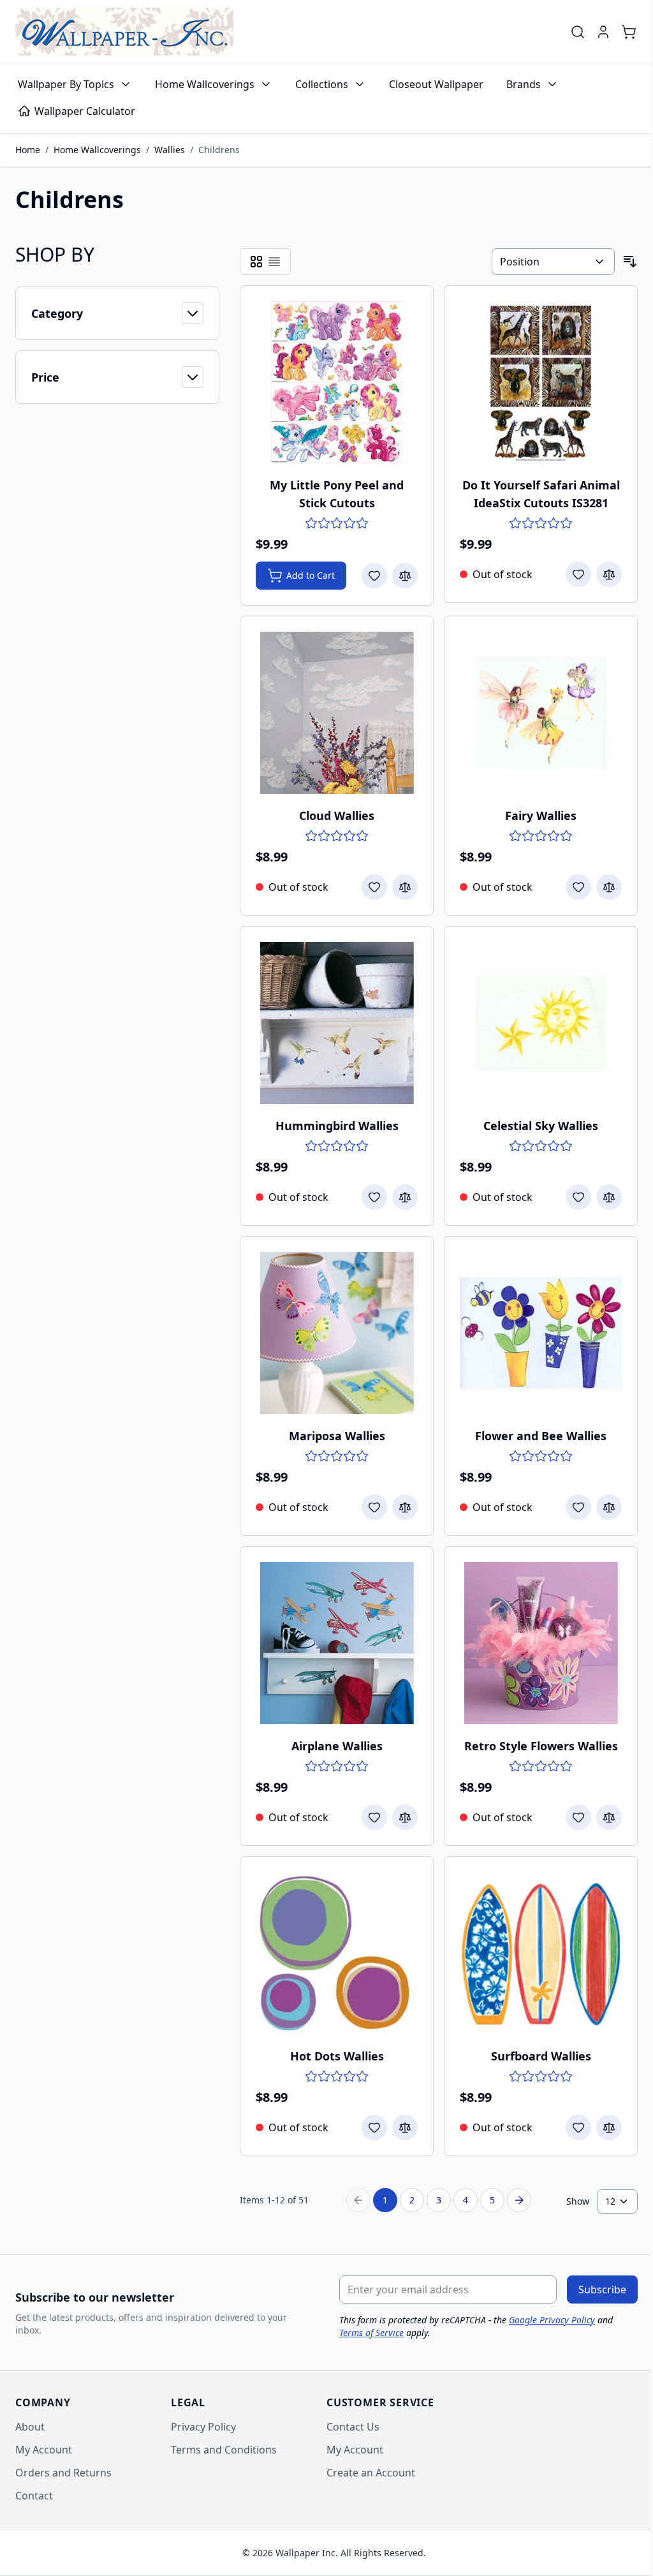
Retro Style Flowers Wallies (541, 1746)
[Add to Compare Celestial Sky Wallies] (609, 1197)
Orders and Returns (63, 2473)
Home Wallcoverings (205, 84)
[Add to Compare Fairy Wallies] (609, 887)
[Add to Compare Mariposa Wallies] (405, 1507)
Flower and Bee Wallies (541, 1436)
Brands (524, 84)
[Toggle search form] (578, 32)
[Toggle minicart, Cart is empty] (629, 32)
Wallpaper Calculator (85, 111)
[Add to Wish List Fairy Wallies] (578, 887)
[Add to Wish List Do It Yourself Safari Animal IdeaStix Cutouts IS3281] (578, 574)
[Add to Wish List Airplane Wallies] (374, 1817)
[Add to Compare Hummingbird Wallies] (405, 1197)
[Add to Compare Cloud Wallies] (405, 887)
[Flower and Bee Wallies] (541, 1333)
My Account (44, 2450)
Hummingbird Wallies (337, 1126)
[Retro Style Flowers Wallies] (541, 1643)
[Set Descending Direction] (630, 262)
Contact (34, 2496)
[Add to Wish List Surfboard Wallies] (578, 2127)
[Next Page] (519, 2200)
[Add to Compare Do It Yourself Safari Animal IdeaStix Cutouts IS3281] (609, 574)
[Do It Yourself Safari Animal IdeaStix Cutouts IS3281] (541, 382)
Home (28, 150)
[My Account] (603, 32)
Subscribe (602, 2289)
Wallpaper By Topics (66, 84)
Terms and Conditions (224, 2450)
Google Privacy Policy (552, 2320)
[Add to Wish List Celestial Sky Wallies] (578, 1197)
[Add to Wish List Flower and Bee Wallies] (578, 1507)
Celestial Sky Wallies (541, 1126)
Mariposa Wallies (337, 1436)
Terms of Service (371, 2333)
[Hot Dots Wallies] (337, 1953)
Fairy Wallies (541, 815)
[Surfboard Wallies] (541, 1953)
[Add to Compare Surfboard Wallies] (609, 2127)
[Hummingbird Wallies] (337, 1023)
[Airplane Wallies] (337, 1643)
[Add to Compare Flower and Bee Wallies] (609, 1507)
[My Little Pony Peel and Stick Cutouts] (337, 382)
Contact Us (353, 2427)
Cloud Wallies (337, 815)
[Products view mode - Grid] (256, 262)
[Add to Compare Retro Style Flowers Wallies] (609, 1817)
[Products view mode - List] (274, 262)
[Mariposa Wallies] (337, 1333)
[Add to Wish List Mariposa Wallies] (374, 1507)
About (30, 2427)
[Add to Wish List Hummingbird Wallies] (374, 1197)
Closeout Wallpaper (436, 84)
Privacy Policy (203, 2427)
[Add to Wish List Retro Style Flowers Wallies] (578, 1817)
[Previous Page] (358, 2200)
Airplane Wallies (337, 1746)
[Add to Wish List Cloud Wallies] (374, 887)
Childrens (219, 150)
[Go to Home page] (124, 32)
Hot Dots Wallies (337, 2056)
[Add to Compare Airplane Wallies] (405, 1817)
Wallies (170, 150)
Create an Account (371, 2473)
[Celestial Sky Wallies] (541, 1023)
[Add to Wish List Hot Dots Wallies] (374, 2127)
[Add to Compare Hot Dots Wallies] (405, 2127)
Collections (322, 84)
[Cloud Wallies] (337, 713)
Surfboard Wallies (541, 2056)
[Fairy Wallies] (541, 713)
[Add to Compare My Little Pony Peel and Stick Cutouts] (405, 576)
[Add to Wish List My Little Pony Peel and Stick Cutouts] (374, 576)
